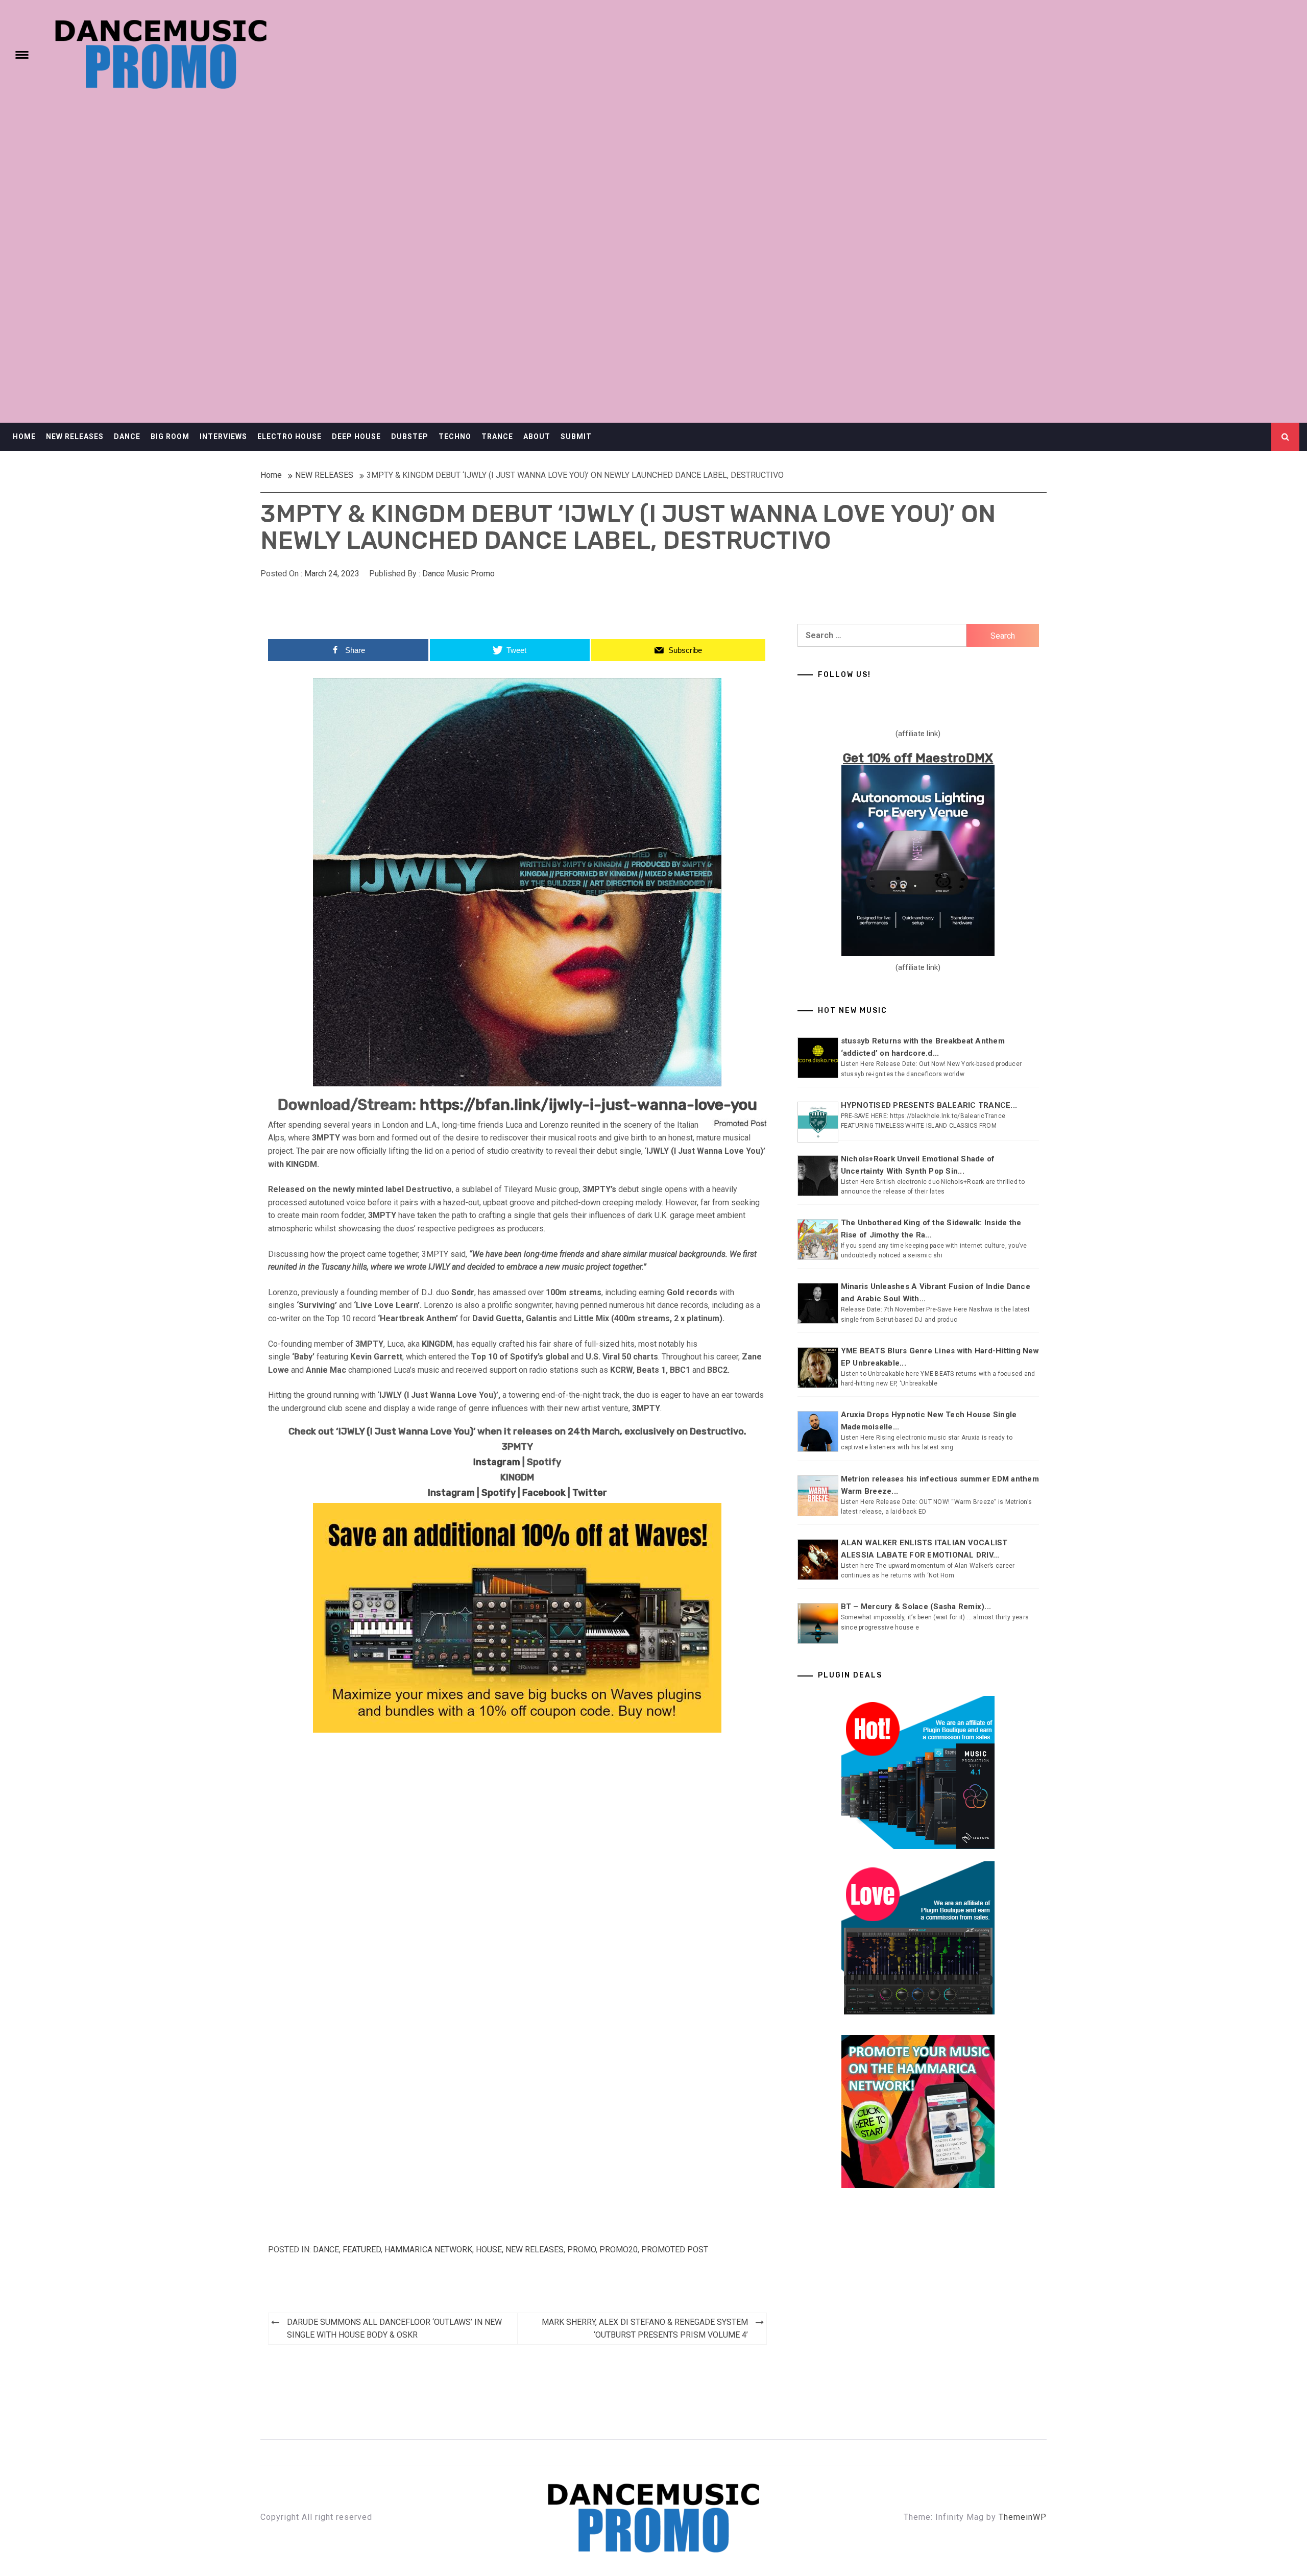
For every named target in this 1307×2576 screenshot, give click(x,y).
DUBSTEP (410, 436)
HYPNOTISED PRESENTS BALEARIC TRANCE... (929, 1105)
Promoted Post (675, 2250)
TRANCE (497, 436)
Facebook (544, 1493)
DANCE (127, 436)
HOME (24, 436)
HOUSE (489, 2250)
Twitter (590, 1493)
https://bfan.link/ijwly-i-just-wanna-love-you (588, 1105)
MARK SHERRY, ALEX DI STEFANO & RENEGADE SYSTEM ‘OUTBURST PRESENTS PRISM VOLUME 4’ (645, 2329)
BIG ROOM (170, 436)
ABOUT (537, 436)
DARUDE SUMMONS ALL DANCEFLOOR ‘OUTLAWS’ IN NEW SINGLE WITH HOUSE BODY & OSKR (394, 2329)
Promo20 (619, 2250)
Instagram (497, 1462)
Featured (362, 2250)
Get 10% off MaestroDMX (918, 758)
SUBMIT (576, 436)
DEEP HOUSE (356, 436)
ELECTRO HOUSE (289, 436)
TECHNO (455, 436)
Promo (582, 2250)
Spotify (499, 1493)
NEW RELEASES (75, 436)
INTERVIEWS (223, 436)
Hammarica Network (428, 2250)
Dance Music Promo (458, 574)
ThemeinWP (1023, 2517)
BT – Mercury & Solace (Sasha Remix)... (916, 1607)
